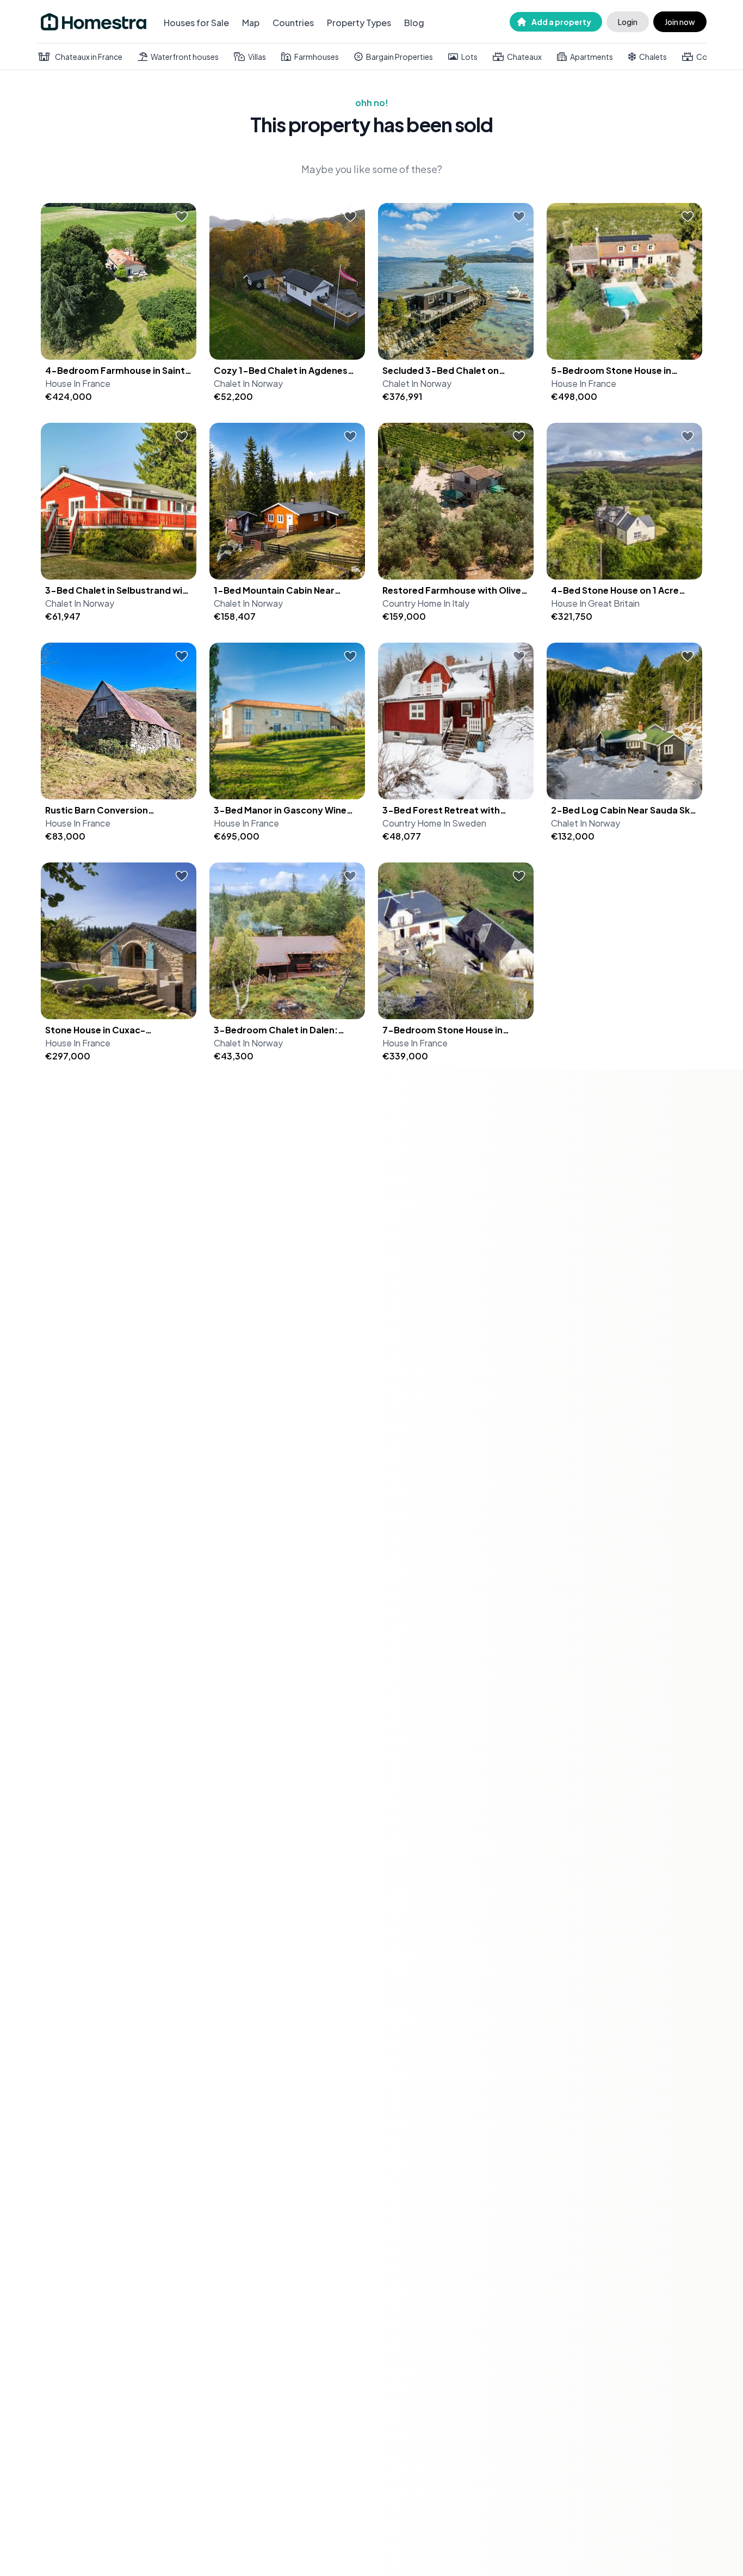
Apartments (592, 57)
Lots (469, 57)
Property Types (359, 23)
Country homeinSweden (434, 823)
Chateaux (524, 57)
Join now (680, 22)
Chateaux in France (89, 57)
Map (251, 23)
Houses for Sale (196, 23)
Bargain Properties (400, 57)
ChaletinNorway (248, 383)
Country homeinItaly (426, 603)
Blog (414, 23)
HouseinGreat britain (595, 603)
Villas (257, 57)
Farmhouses (317, 57)
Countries (293, 23)
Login (628, 22)
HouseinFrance (78, 383)
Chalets (653, 57)
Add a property (561, 22)
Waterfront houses (185, 57)
